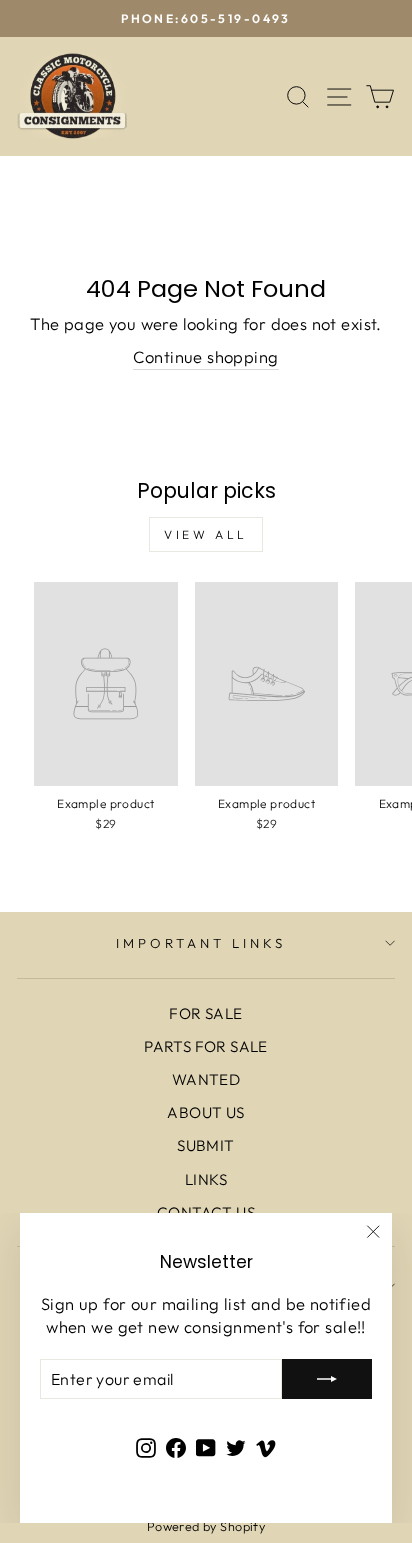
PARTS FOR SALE (206, 1046)
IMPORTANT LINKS (201, 943)
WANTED (206, 1079)
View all (206, 534)
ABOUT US (205, 1112)
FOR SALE (205, 1013)
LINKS (206, 1179)
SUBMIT (205, 1145)
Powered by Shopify (206, 1526)
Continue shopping (205, 356)
